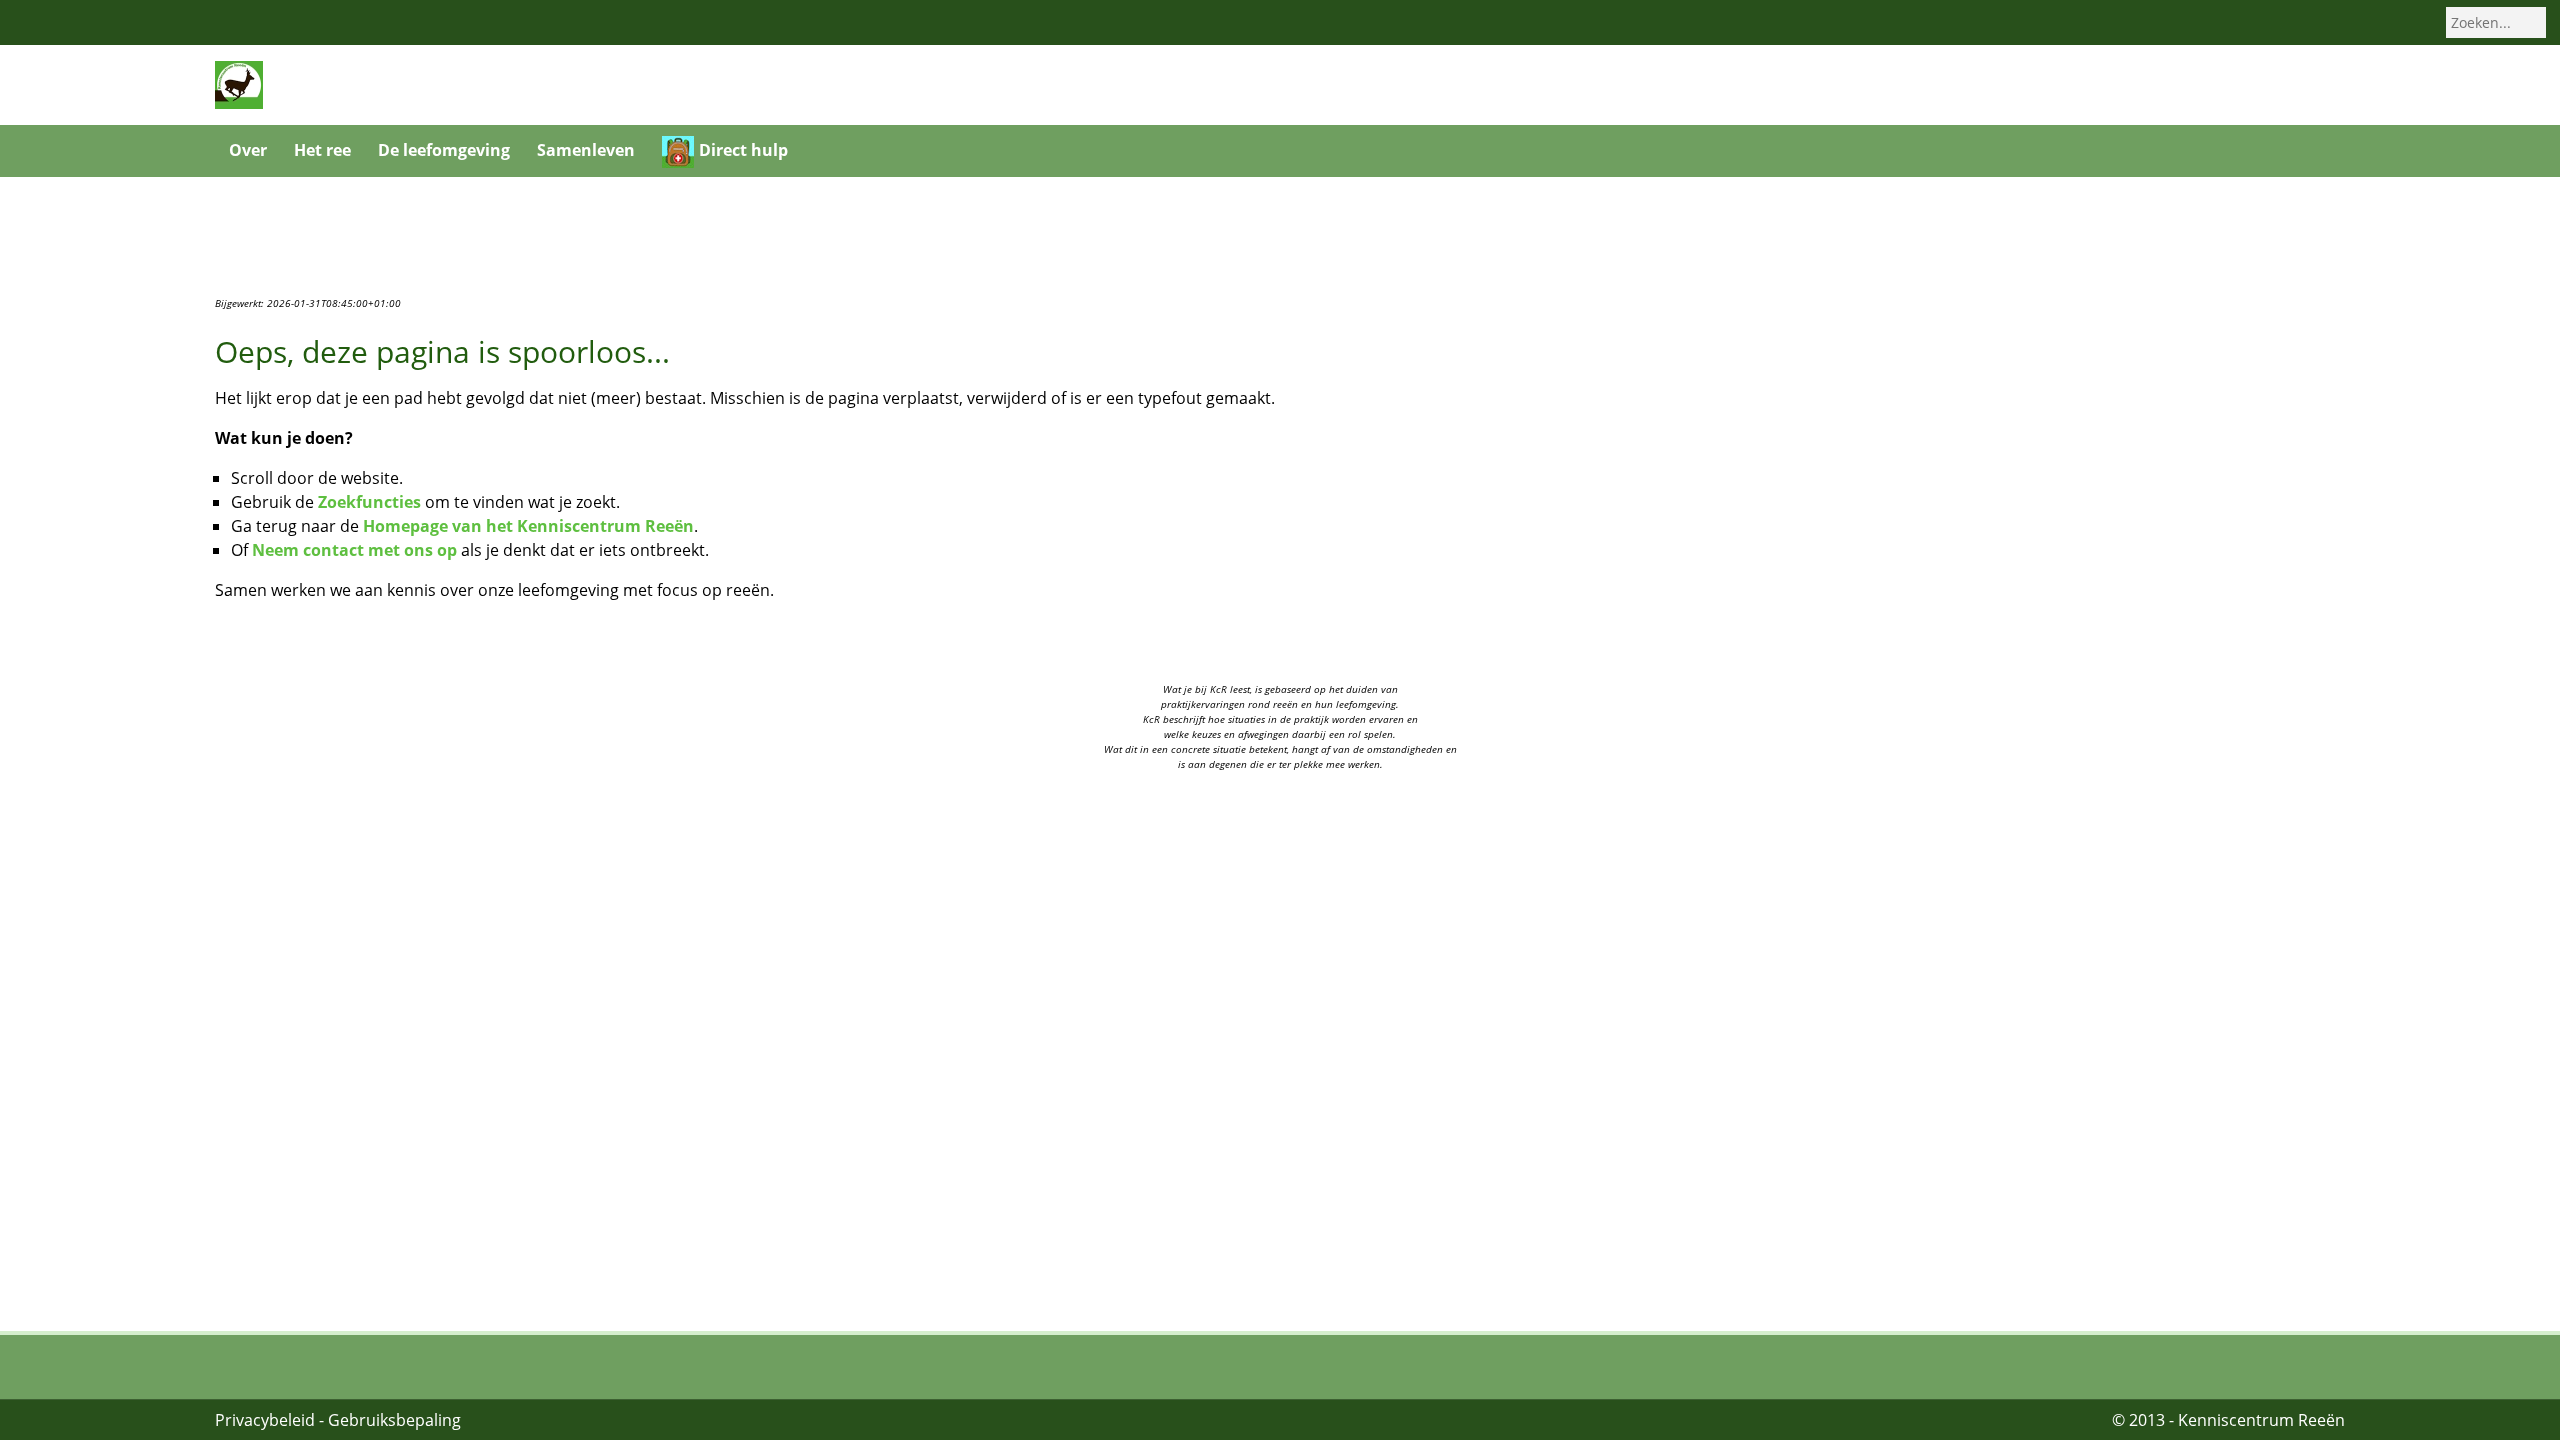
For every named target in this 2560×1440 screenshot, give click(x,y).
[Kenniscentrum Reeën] (239, 84)
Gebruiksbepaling (394, 1420)
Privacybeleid (265, 1420)
